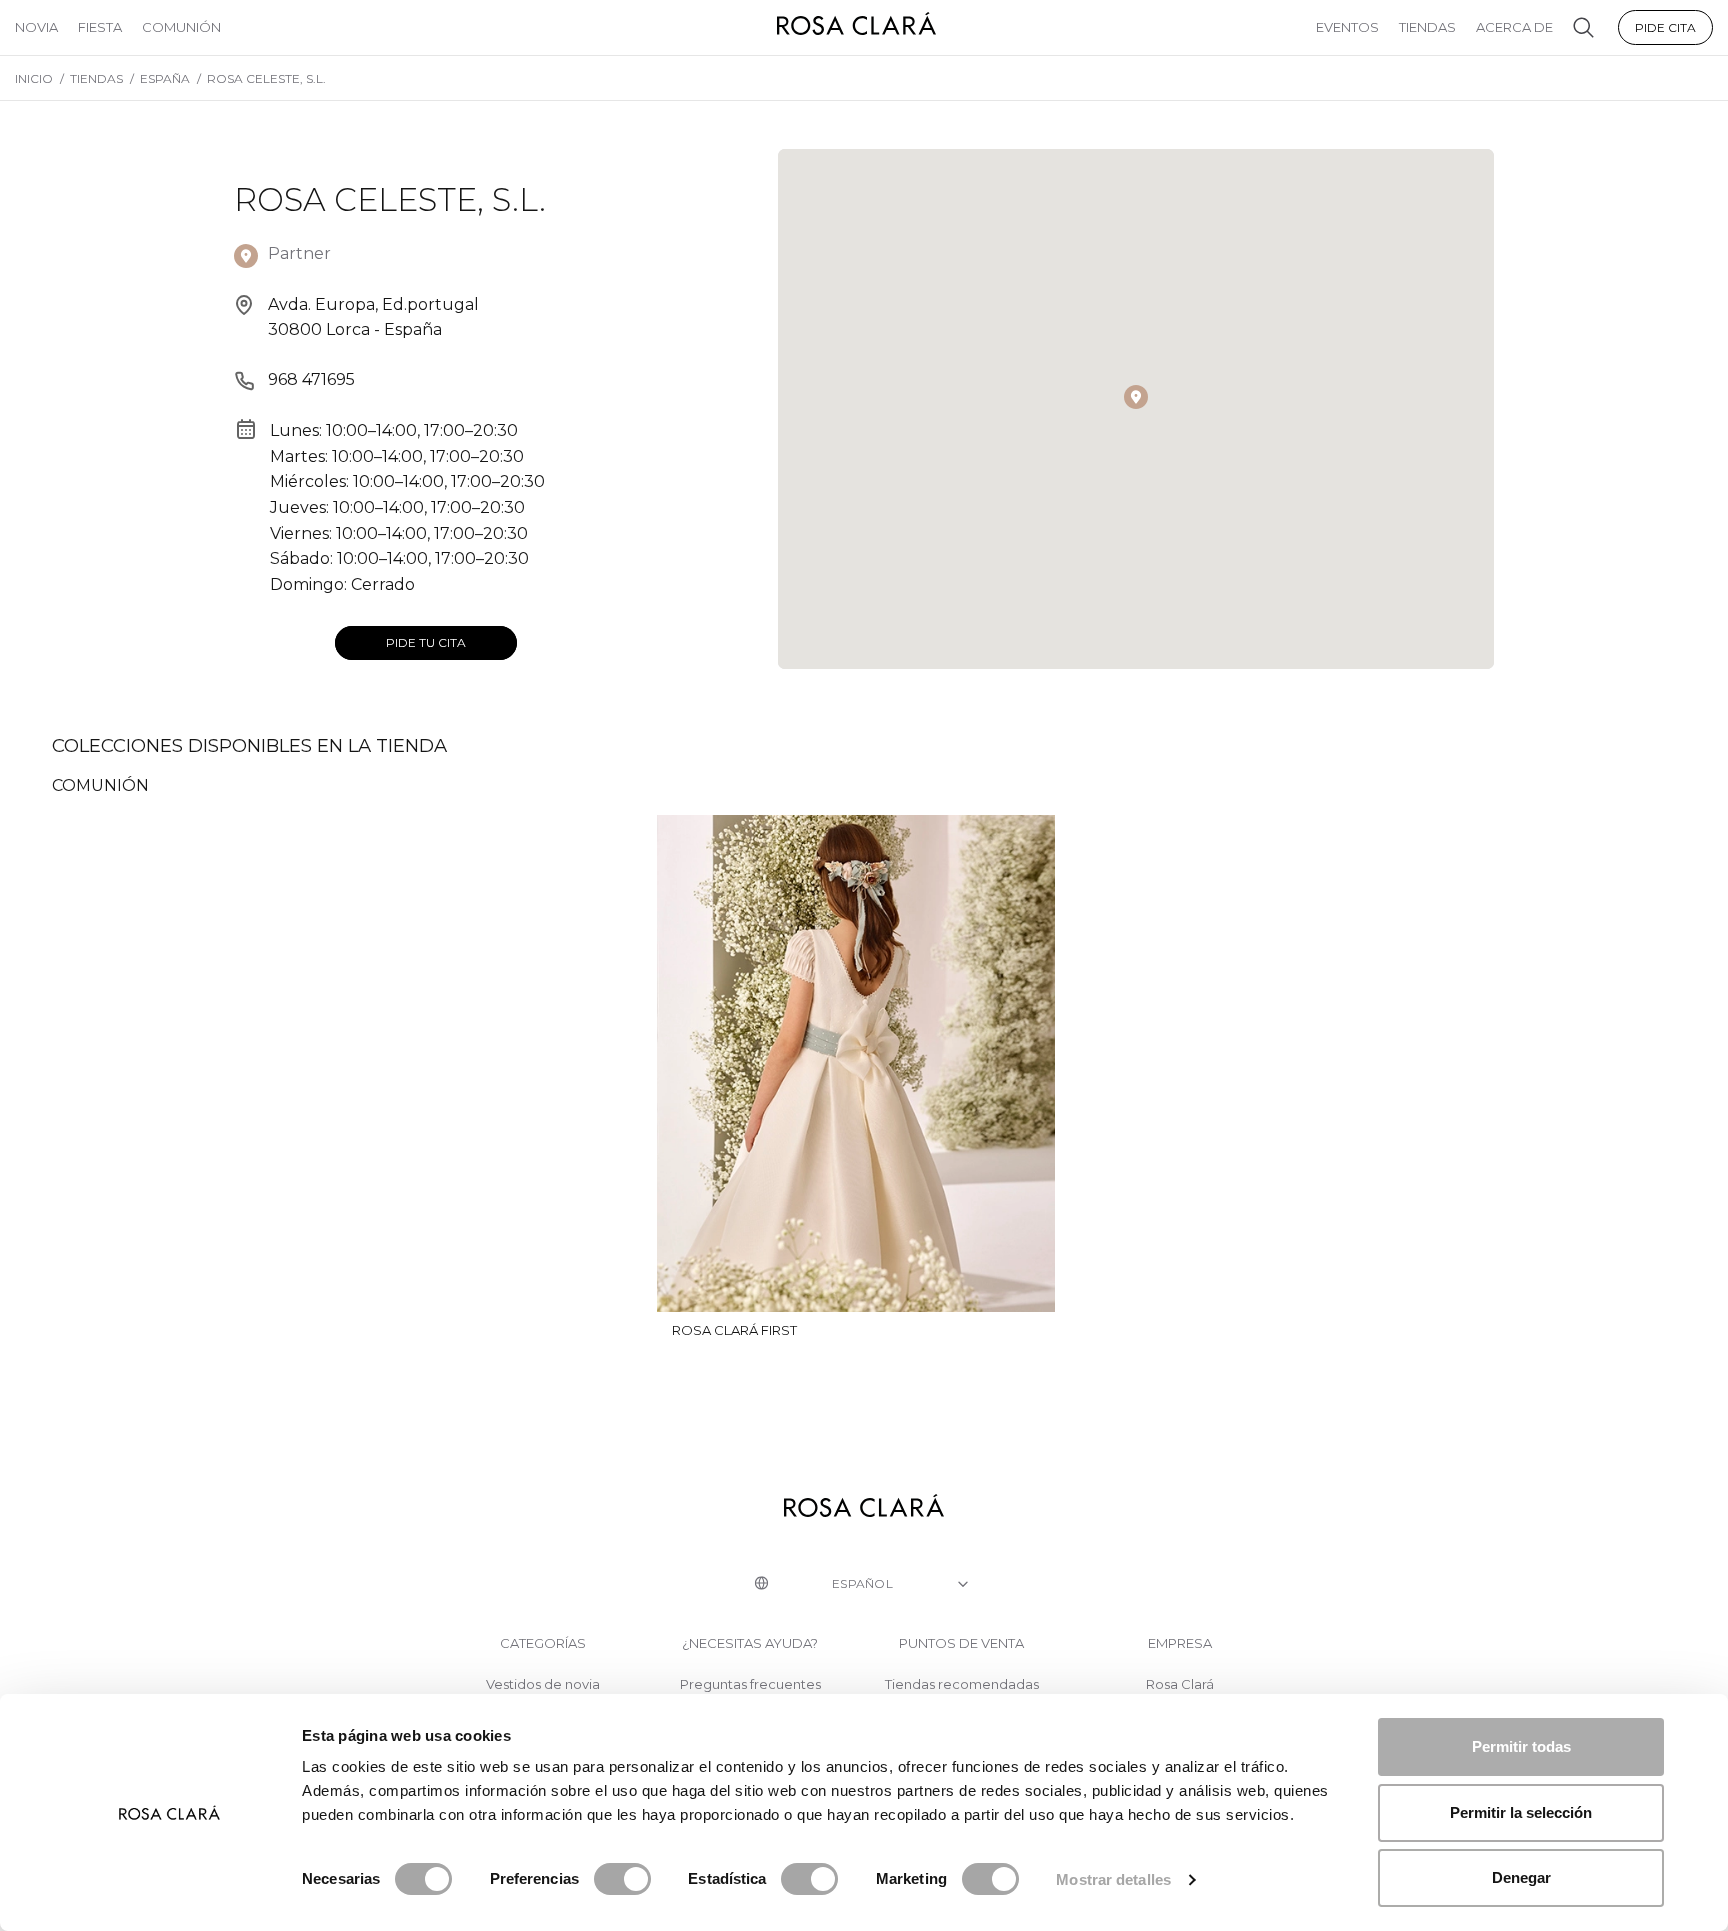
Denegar (1521, 1877)
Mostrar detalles (1113, 1879)
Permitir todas (1521, 1746)
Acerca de (1514, 27)
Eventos (1347, 27)
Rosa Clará (1180, 1684)
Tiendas (1427, 27)
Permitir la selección (1521, 1812)
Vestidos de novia (543, 1684)
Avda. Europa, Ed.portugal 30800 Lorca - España (373, 317)
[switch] (622, 1879)
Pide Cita (1665, 27)
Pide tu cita (426, 642)
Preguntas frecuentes (750, 1684)
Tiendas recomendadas (962, 1684)
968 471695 (311, 379)
